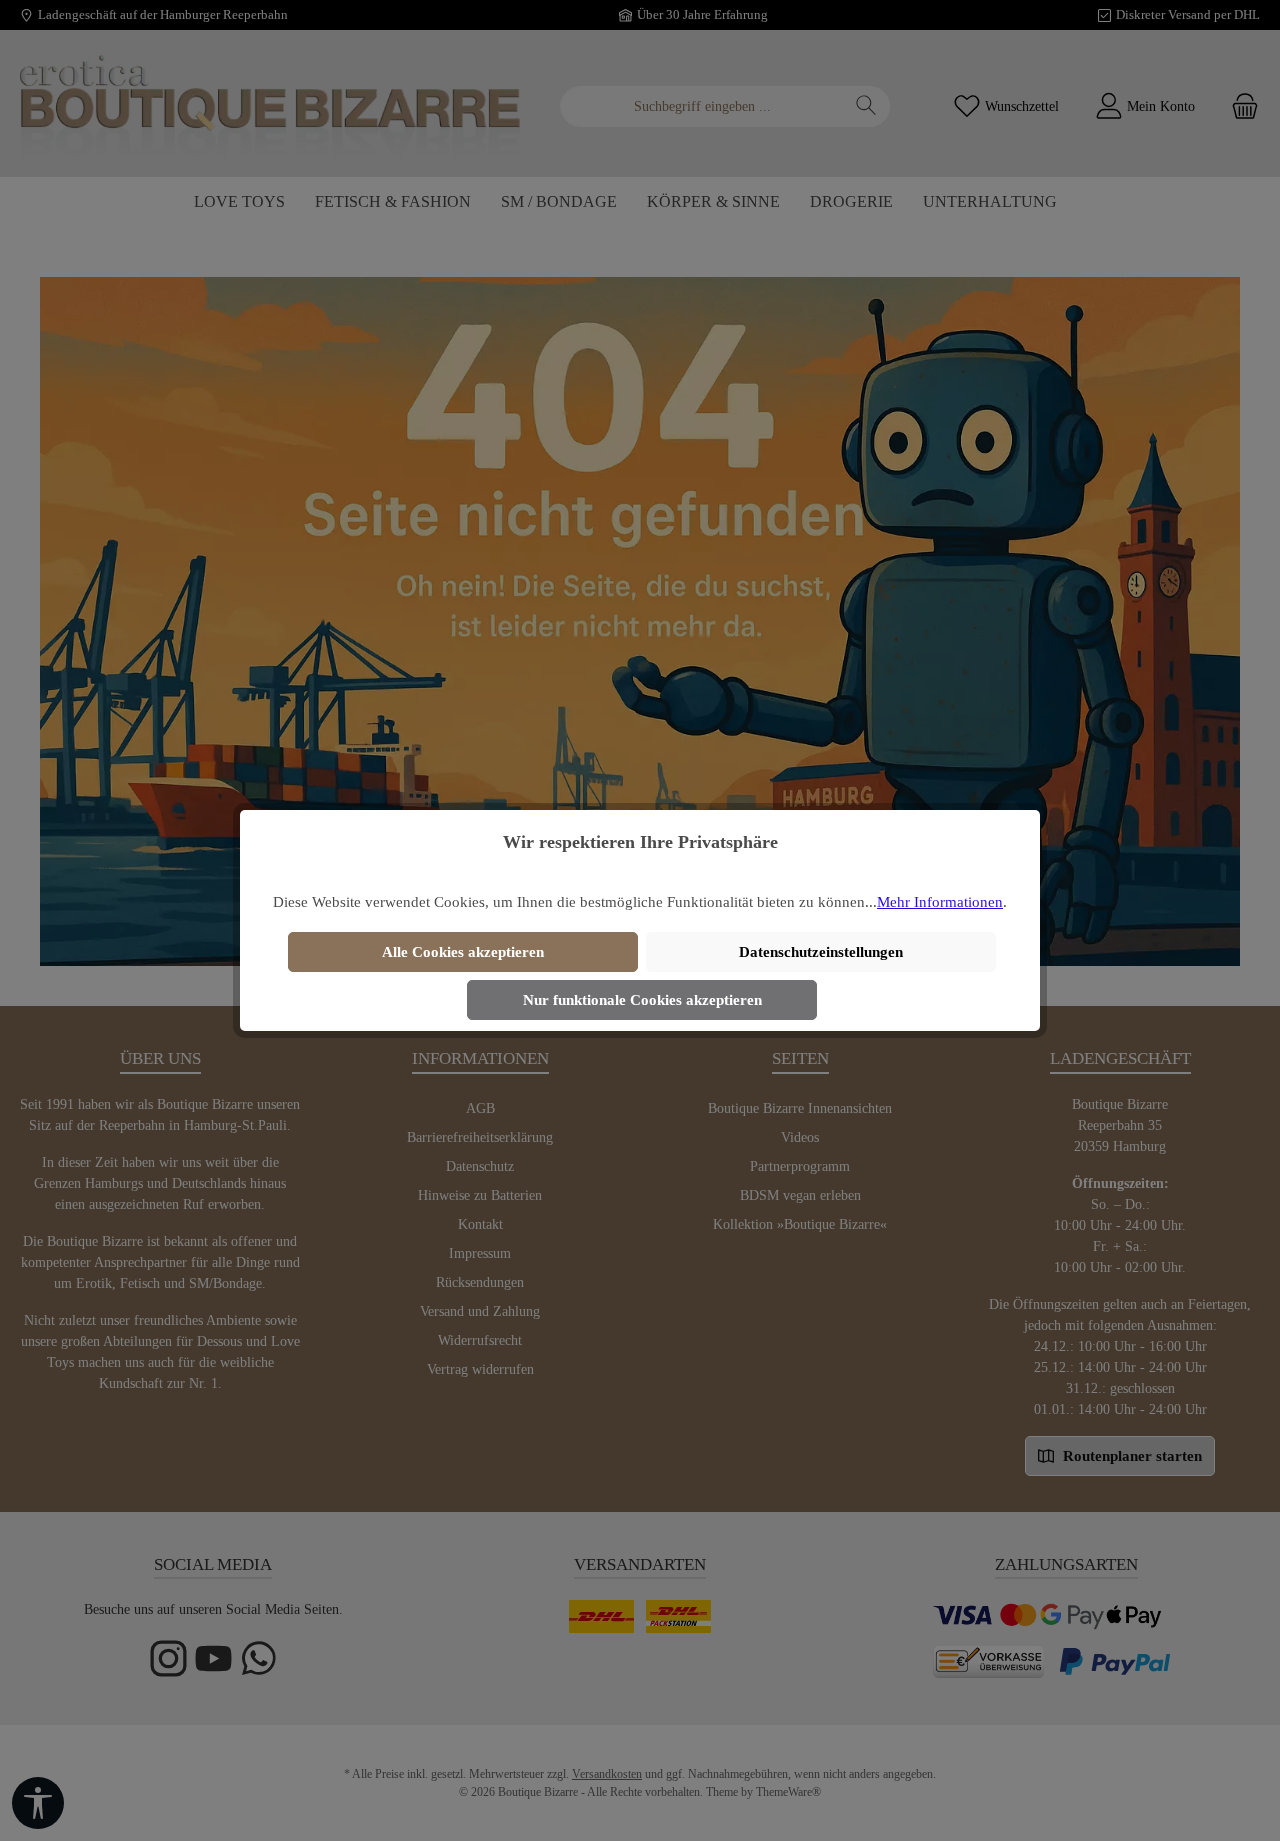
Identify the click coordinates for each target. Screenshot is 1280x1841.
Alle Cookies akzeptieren (463, 952)
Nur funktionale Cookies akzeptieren (642, 1000)
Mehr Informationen (940, 902)
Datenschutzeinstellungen (821, 952)
